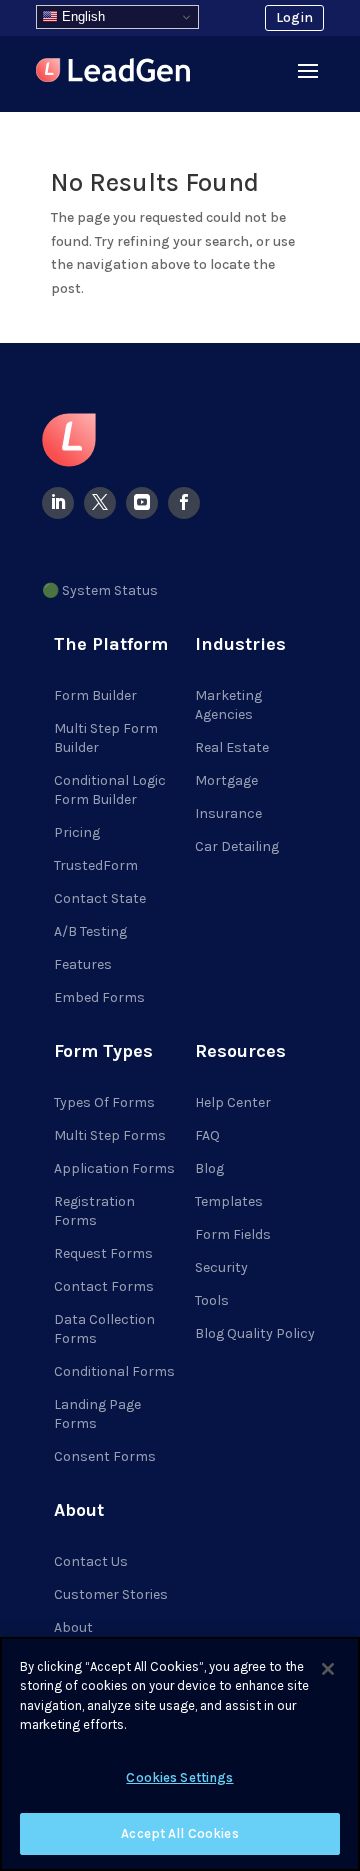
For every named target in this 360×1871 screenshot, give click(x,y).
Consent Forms (105, 1456)
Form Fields (233, 1234)
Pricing (77, 832)
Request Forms (103, 1253)
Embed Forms (99, 997)
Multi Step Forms (110, 1135)
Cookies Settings (179, 1777)
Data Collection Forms (104, 1329)
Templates (229, 1201)
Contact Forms (104, 1286)
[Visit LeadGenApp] (113, 73)
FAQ (207, 1135)
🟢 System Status (100, 590)
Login (294, 17)
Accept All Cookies (179, 1833)
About (73, 1627)
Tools (212, 1300)
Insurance (228, 813)
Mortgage (226, 780)
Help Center (233, 1102)
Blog (209, 1168)
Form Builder (95, 695)
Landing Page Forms (97, 1414)
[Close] (328, 1669)
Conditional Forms (114, 1371)
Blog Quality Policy (255, 1333)
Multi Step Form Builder (106, 738)
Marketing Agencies (228, 705)
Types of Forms (104, 1102)
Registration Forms (94, 1211)
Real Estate (232, 747)
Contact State (100, 898)
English (81, 16)
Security (221, 1267)
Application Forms (114, 1168)
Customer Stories (111, 1594)
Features (83, 964)
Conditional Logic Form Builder (110, 790)
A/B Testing (90, 931)
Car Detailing (237, 846)
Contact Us (91, 1561)
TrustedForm (96, 865)
